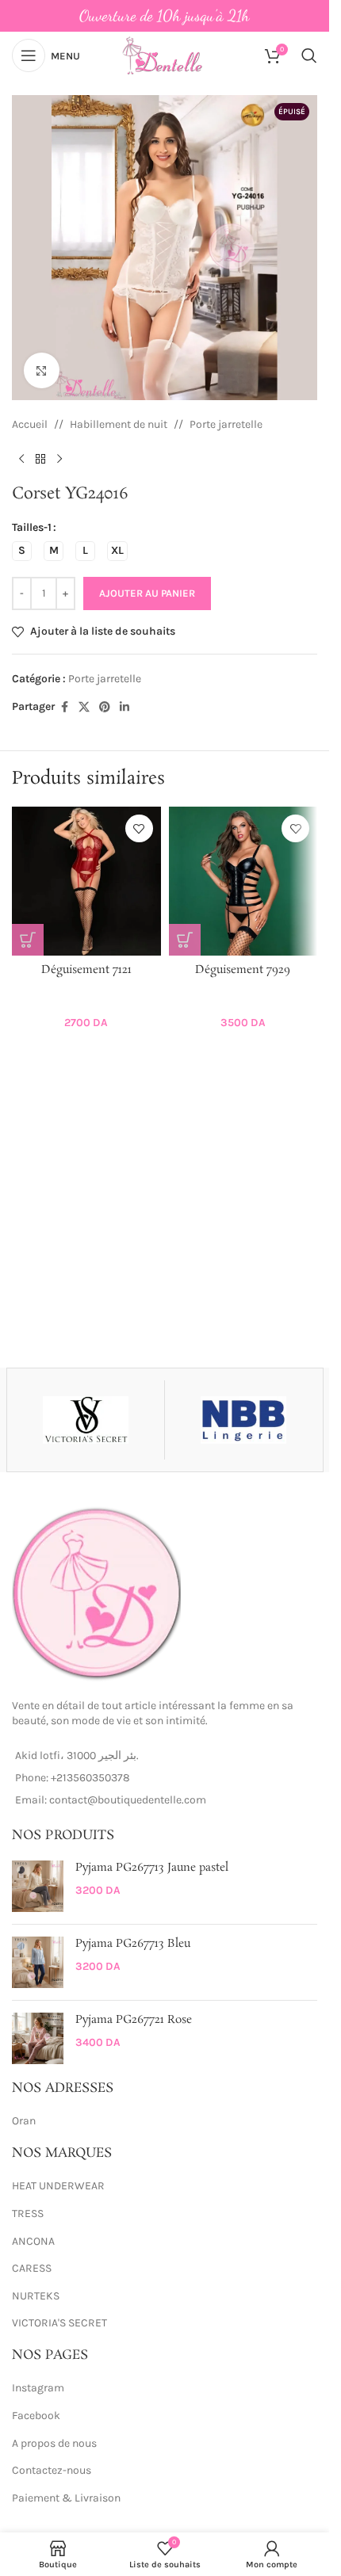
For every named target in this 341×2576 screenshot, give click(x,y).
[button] (28, 940)
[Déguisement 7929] (243, 881)
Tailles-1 (32, 527)
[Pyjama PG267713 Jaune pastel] (38, 1886)
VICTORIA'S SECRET (59, 2323)
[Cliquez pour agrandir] (42, 370)
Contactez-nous (52, 2470)
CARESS (32, 2268)
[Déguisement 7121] (86, 881)
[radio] (22, 551)
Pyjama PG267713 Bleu (133, 1944)
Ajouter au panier (147, 593)
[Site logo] (164, 54)
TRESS (28, 2213)
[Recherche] (309, 55)
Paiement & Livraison (66, 2498)
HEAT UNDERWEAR (58, 2186)
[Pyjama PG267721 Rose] (38, 2038)
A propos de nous (54, 2443)
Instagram (38, 2388)
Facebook (36, 2416)
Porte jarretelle (226, 424)
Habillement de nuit (119, 424)
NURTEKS (36, 2296)
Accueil (30, 424)
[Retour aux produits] (40, 459)
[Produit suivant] (59, 459)
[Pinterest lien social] (105, 708)
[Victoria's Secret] (86, 1420)
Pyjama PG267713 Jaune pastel (152, 1868)
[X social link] (84, 708)
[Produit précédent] (21, 459)
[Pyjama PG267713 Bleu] (38, 1962)
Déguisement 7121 (86, 970)
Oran (24, 2121)
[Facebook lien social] (64, 708)
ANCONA (33, 2241)
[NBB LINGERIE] (243, 1420)
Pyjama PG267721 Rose (134, 2020)
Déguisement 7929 (243, 970)
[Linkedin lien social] (125, 708)
